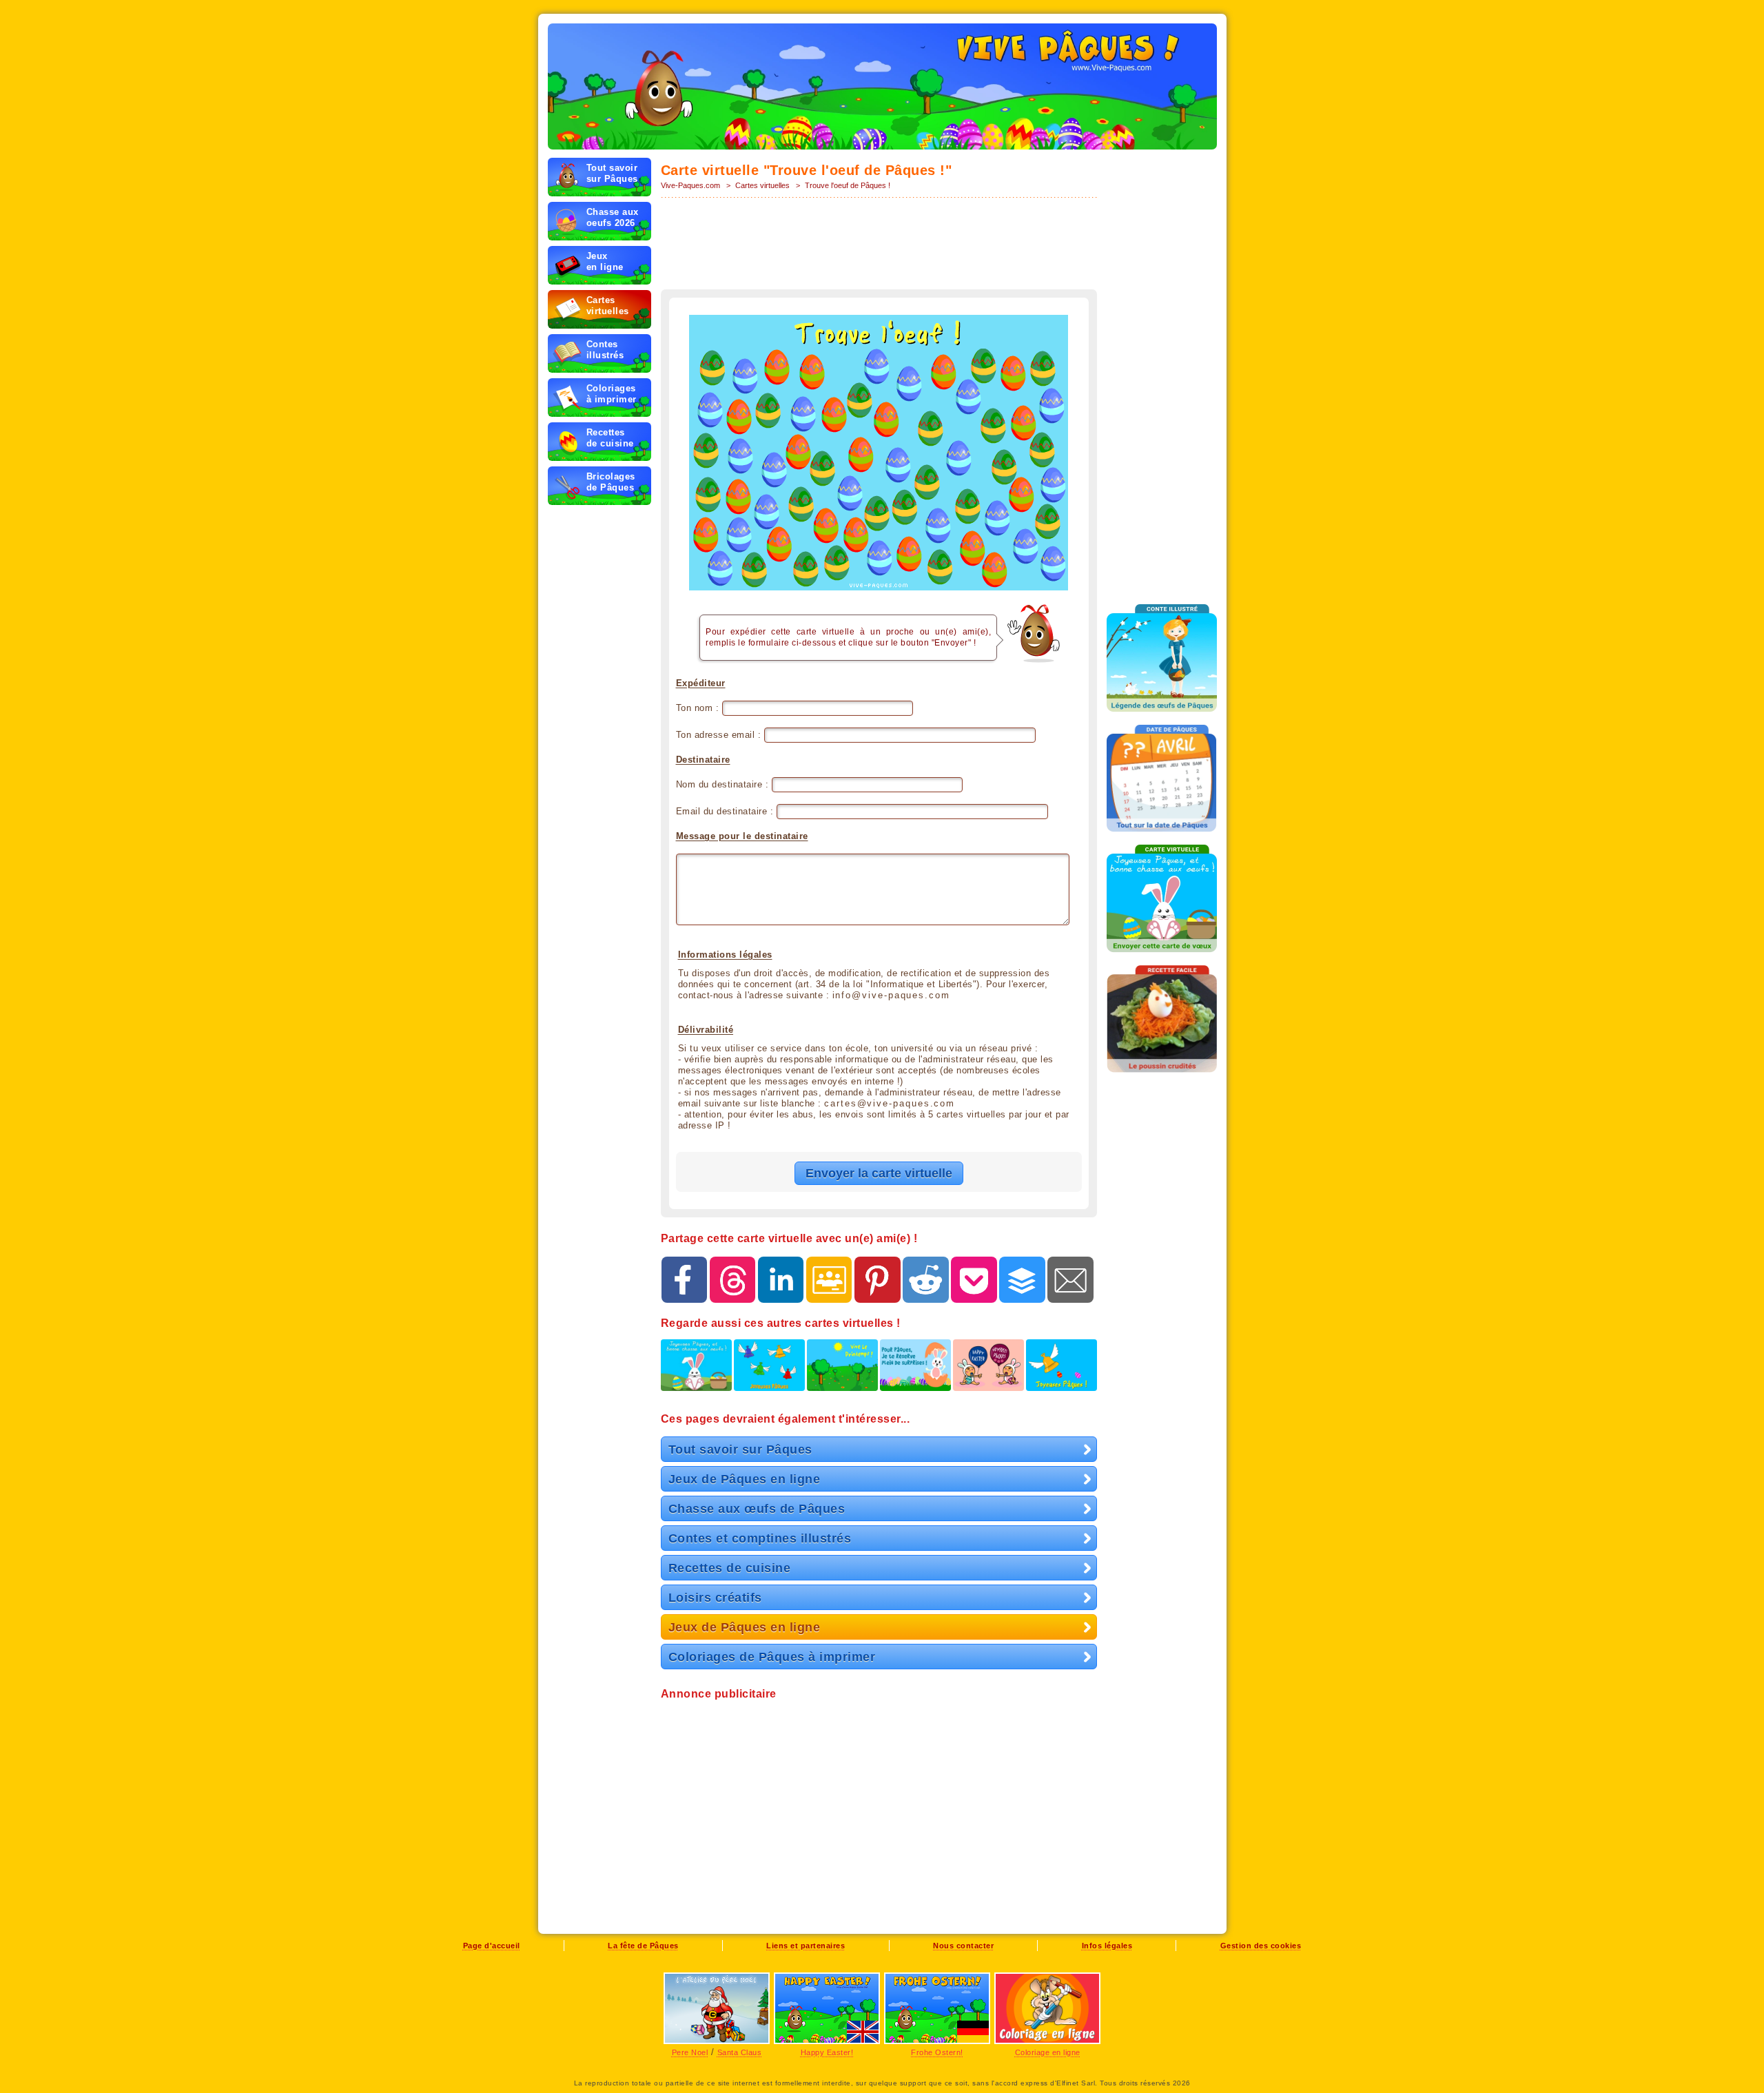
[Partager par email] (1070, 1280)
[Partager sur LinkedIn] (781, 1280)
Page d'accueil (492, 1946)
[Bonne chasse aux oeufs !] (696, 1371)
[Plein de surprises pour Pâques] (915, 1371)
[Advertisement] (879, 245)
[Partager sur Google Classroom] (829, 1280)
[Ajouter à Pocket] (974, 1280)
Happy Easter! (827, 2052)
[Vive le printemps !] (842, 1371)
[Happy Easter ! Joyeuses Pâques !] (988, 1371)
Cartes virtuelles (762, 185)
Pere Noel (690, 2052)
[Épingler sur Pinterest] (878, 1280)
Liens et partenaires (806, 1946)
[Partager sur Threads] (733, 1280)
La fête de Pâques (643, 1946)
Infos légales (1107, 1946)
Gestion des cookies (1261, 1946)
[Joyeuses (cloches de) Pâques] (769, 1371)
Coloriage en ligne (1048, 2052)
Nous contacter (963, 1946)
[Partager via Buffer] (1022, 1280)
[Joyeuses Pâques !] (1062, 1371)
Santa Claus (740, 2052)
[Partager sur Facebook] (685, 1280)
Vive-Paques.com (690, 185)
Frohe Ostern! (937, 2052)
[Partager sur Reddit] (926, 1280)
